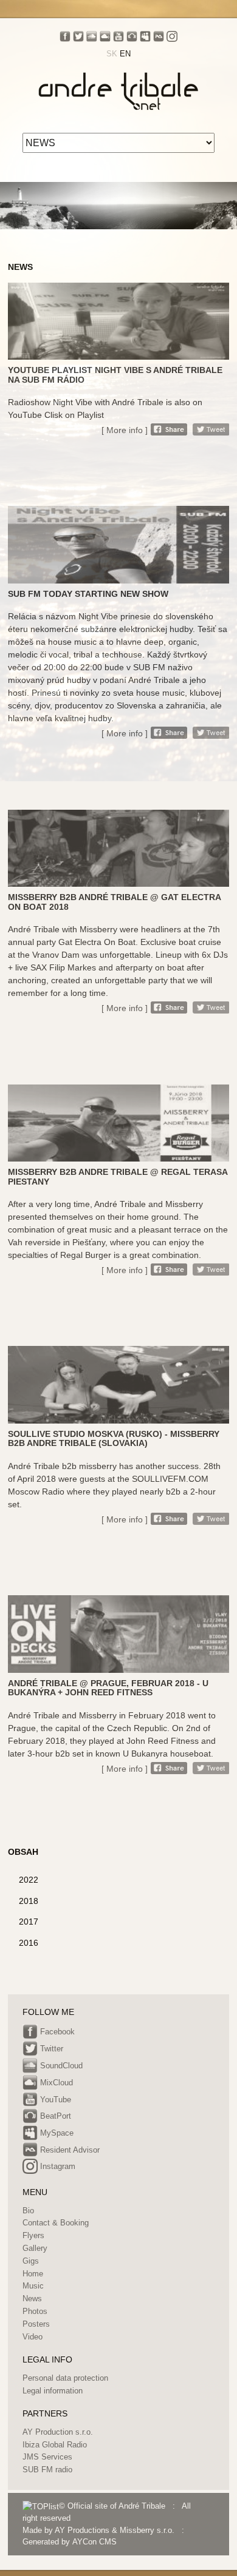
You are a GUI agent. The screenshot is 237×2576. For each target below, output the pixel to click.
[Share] (169, 429)
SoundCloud (60, 2066)
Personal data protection (65, 2378)
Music (33, 2286)
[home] (118, 90)
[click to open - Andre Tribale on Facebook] (65, 36)
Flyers (33, 2235)
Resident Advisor (69, 2150)
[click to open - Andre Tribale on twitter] (78, 36)
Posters (36, 2324)
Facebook (56, 2032)
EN (125, 54)
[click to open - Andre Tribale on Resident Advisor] (159, 36)
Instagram (57, 2167)
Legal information (53, 2391)
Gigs (31, 2261)
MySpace (56, 2133)
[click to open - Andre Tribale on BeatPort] (132, 36)
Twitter (50, 2049)
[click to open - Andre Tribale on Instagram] (172, 36)
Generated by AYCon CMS (70, 2542)
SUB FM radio (47, 2470)
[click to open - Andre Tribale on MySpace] (145, 36)
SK (112, 54)
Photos (35, 2311)
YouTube (54, 2100)
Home (33, 2274)
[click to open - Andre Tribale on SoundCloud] (92, 36)
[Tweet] (211, 429)
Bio (28, 2211)
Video (33, 2337)
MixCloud (55, 2083)
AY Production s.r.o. (58, 2432)
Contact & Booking (56, 2223)
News (32, 2299)
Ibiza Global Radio (55, 2445)
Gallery (35, 2248)
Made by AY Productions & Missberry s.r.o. (98, 2530)
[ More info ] (125, 430)
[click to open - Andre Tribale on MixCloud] (105, 36)
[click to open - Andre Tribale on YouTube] (118, 36)
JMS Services (47, 2457)
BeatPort (54, 2117)
